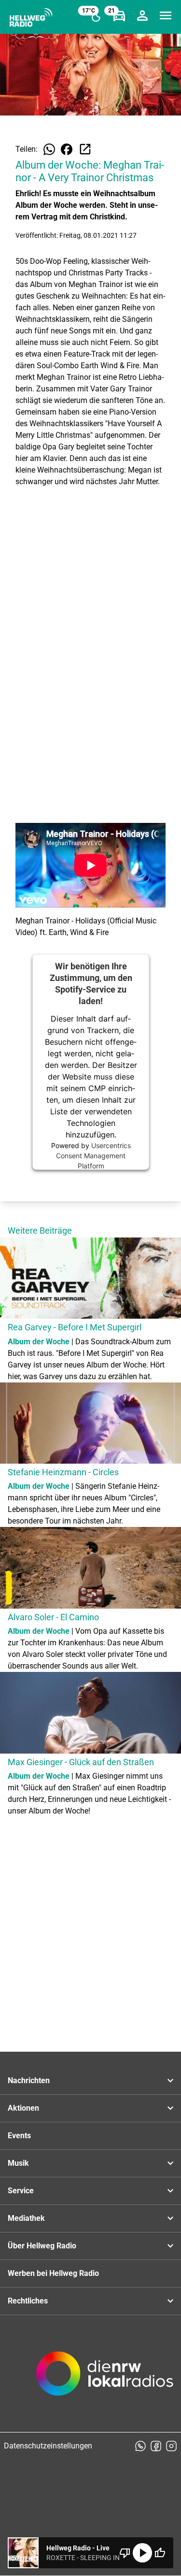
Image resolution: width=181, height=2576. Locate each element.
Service (21, 2191)
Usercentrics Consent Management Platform (93, 1156)
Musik (18, 2163)
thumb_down (125, 2553)
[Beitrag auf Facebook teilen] (67, 149)
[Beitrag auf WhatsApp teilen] (49, 149)
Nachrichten (29, 2080)
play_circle (142, 2553)
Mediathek (26, 2218)
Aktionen (23, 2108)
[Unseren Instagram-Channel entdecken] (171, 2446)
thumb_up (160, 2553)
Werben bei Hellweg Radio (53, 2273)
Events (19, 2136)
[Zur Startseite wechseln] (31, 17)
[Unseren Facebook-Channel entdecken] (156, 2446)
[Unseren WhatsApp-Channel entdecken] (140, 2446)
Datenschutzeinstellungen (48, 2446)
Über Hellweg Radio (42, 2246)
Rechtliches (28, 2301)
